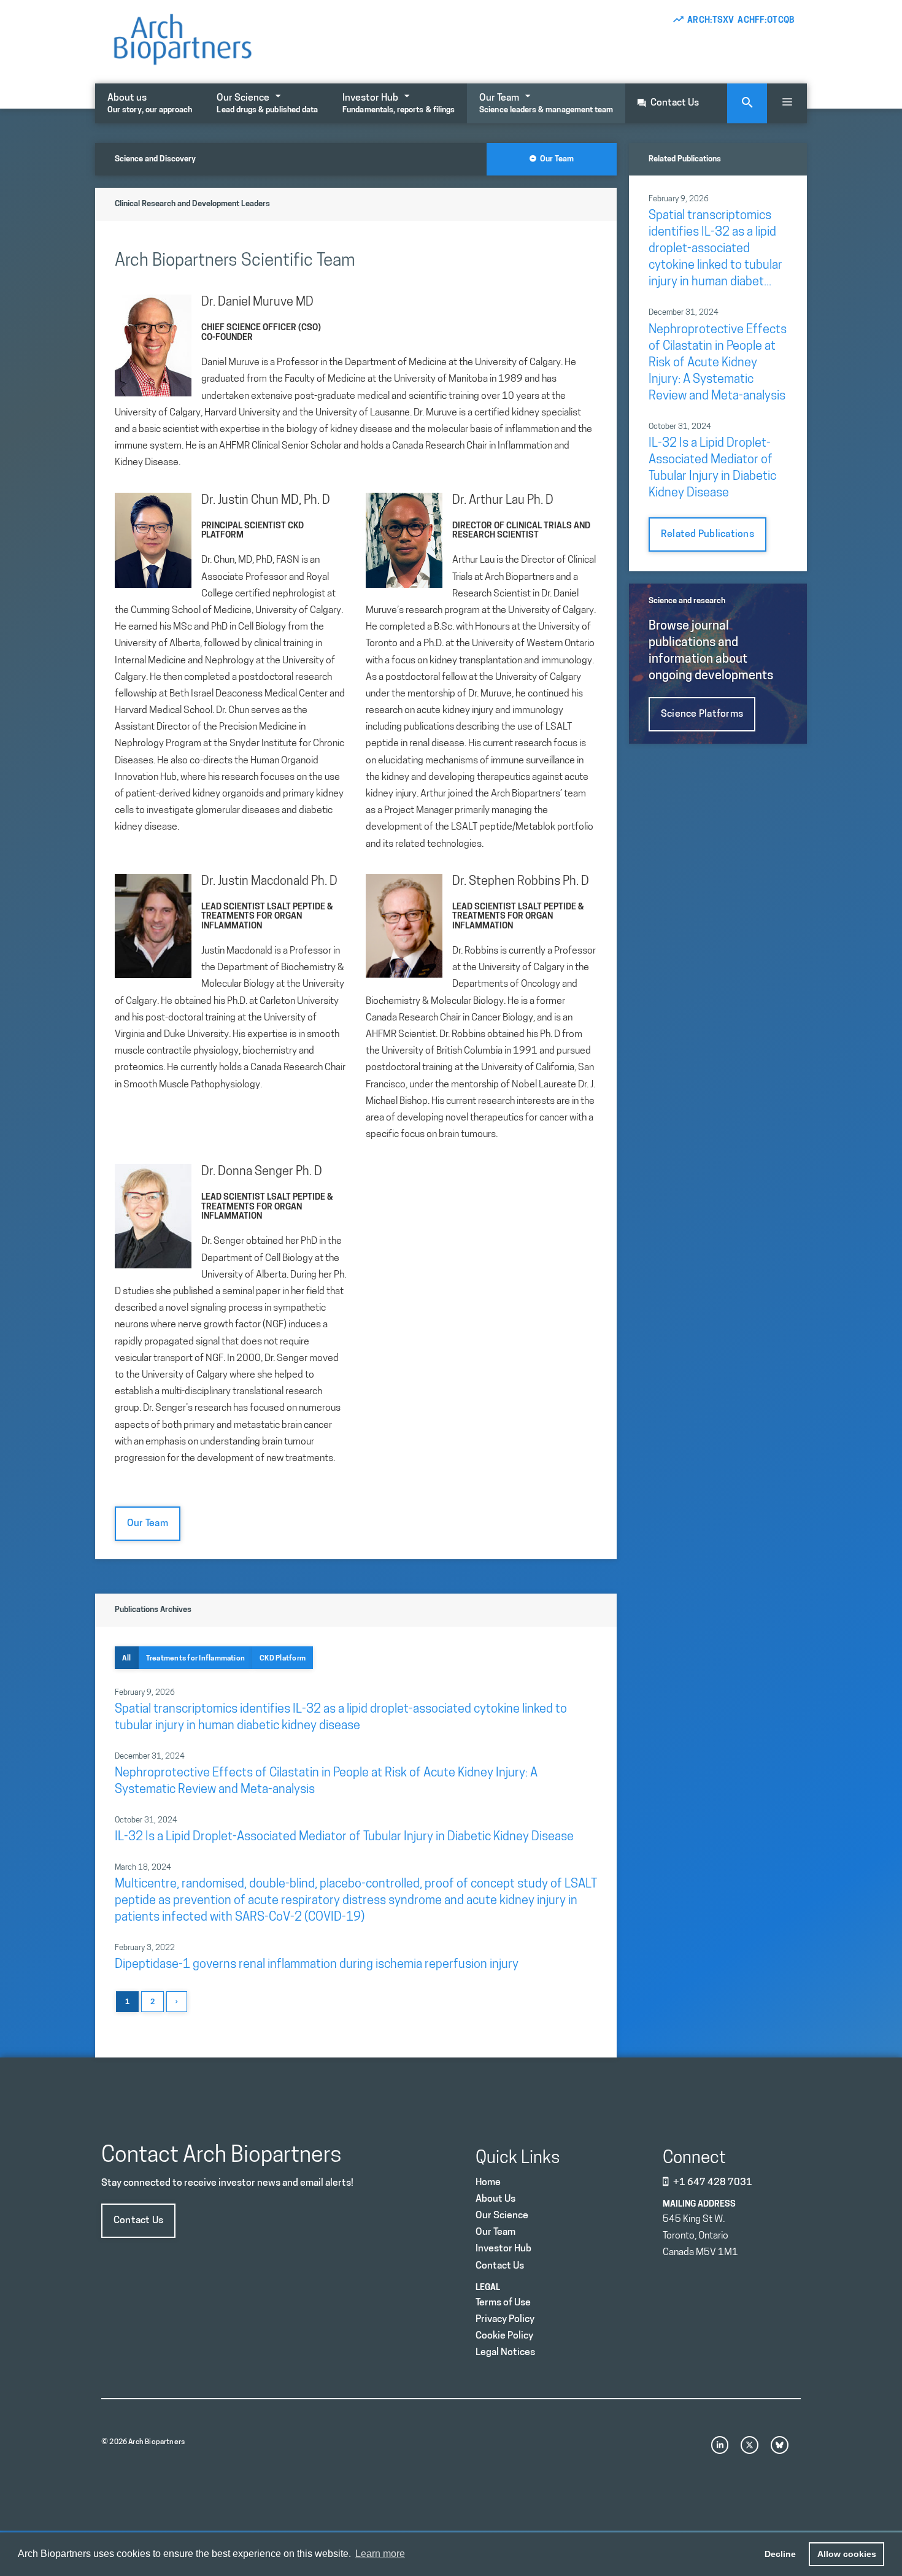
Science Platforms (702, 714)
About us (150, 104)
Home (488, 2183)
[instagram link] (720, 2445)
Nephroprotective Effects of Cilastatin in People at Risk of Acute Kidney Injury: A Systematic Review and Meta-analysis (718, 363)
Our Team (546, 104)
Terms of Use (503, 2303)
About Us (495, 2199)
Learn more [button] (380, 2554)
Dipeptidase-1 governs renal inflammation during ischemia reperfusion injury (317, 1965)
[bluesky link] (780, 2445)
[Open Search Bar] (747, 103)
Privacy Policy (505, 2320)
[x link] (750, 2445)
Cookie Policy (504, 2336)
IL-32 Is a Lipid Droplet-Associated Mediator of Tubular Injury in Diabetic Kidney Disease (344, 1837)
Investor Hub (399, 104)
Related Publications (707, 534)
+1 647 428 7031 (713, 2183)
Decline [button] (780, 2554)
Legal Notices (505, 2353)
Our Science (267, 104)
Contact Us (675, 103)
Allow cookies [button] (847, 2554)
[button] (787, 103)
